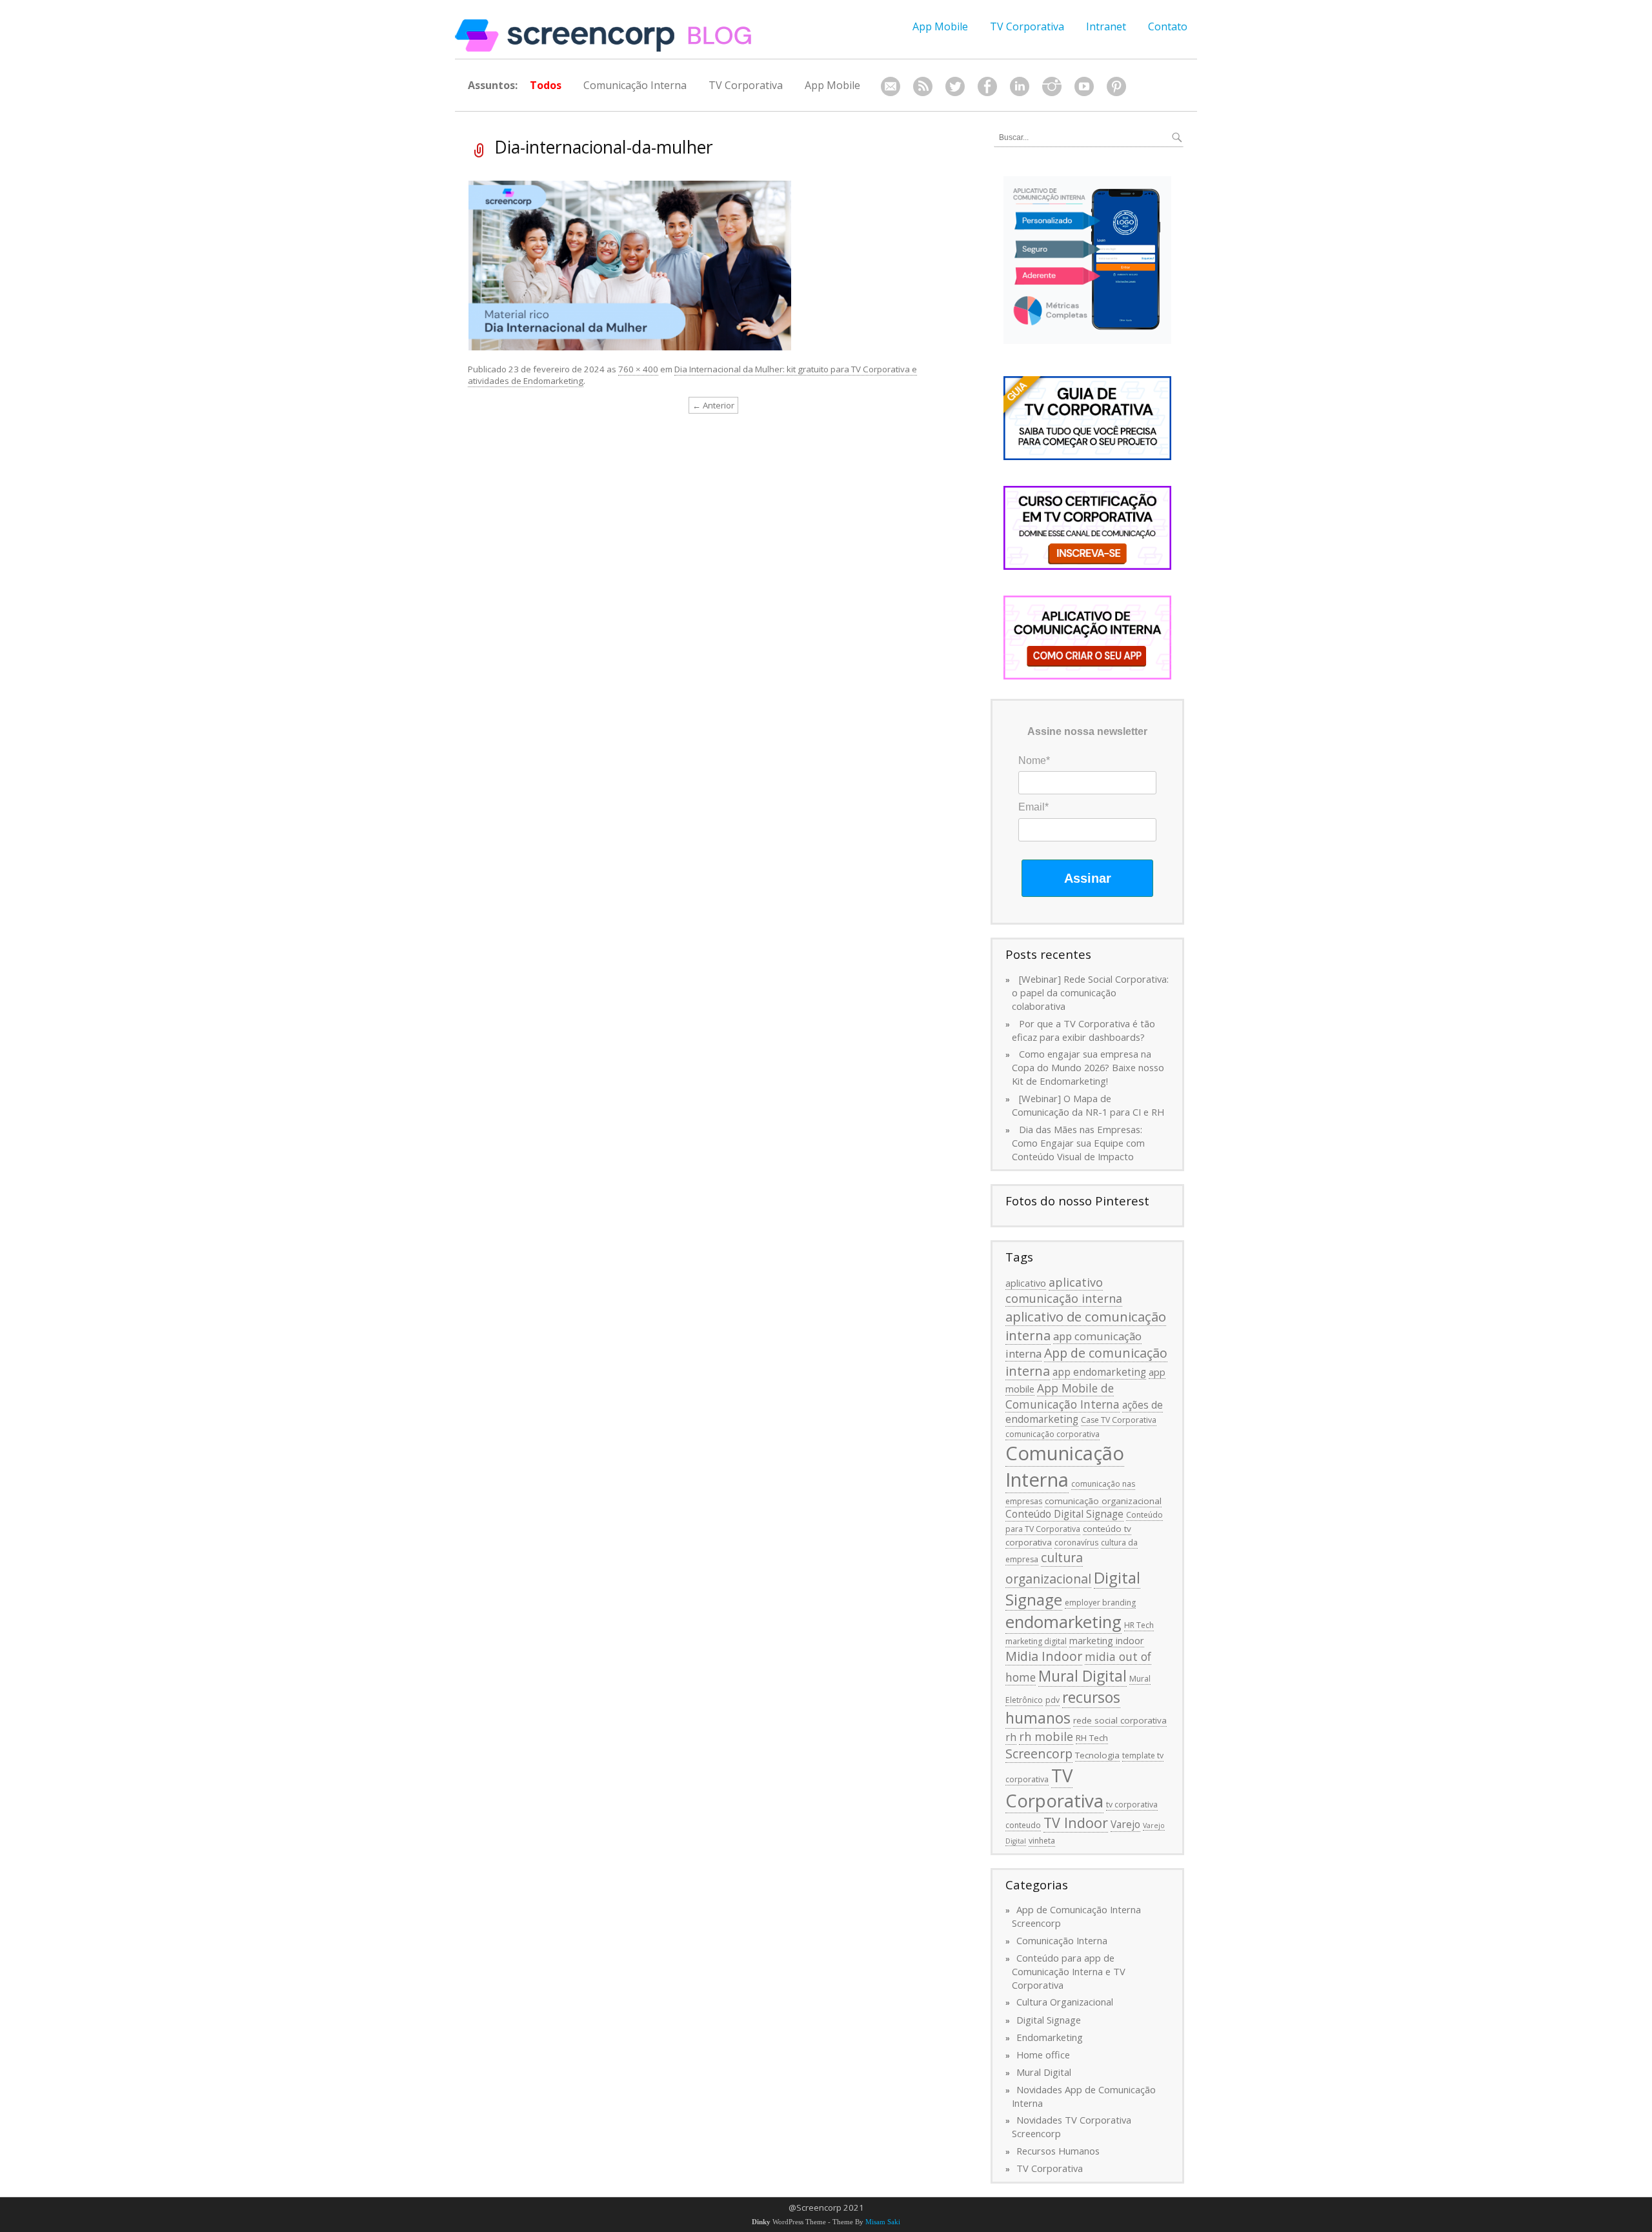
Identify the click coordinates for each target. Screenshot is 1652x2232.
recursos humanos (1063, 1708)
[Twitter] (955, 87)
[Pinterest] (1116, 87)
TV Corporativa (1027, 26)
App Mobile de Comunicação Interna (1063, 1396)
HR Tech (1139, 1625)
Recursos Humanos (1058, 2151)
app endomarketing (1099, 1372)
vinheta (1042, 1841)
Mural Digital (1083, 1676)
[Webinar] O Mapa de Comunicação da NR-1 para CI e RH (1088, 1105)
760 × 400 (638, 369)
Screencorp (1039, 1754)
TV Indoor (1076, 1823)
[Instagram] (1052, 87)
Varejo (1125, 1824)
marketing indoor (1107, 1640)
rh (1011, 1737)
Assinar (1088, 878)
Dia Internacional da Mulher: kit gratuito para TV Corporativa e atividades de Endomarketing (692, 375)
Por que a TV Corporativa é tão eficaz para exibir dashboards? (1083, 1030)
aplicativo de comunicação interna (1086, 1326)
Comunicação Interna (635, 85)
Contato (1168, 26)
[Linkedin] (1020, 87)
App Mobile (940, 26)
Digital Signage (1049, 2020)
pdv (1053, 1700)
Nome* (1034, 760)
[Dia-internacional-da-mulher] (630, 265)
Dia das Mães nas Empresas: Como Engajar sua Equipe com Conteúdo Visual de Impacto (1078, 1143)
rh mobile (1046, 1736)
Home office (1043, 2055)
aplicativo (1026, 1283)
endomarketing (1063, 1622)
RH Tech (1092, 1738)
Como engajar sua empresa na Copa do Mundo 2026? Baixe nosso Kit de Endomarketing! (1088, 1067)
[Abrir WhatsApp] (1620, 2199)
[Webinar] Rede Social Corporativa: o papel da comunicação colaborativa (1090, 992)
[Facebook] (987, 87)
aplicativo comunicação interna (1064, 1290)
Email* (1033, 807)
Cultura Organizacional (1065, 2002)
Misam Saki (883, 2222)
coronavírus (1076, 1543)
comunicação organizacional (1103, 1501)
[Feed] (923, 87)
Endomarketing (1050, 2037)
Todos (546, 85)
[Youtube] (1084, 87)
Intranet (1106, 26)
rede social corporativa (1120, 1720)
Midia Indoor (1044, 1656)
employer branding (1100, 1603)
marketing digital (1036, 1641)
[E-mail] (891, 87)
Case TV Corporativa (1119, 1420)
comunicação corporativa (1053, 1434)
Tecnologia (1097, 1755)
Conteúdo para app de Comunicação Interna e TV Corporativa (1069, 1971)
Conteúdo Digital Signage (1064, 1514)
